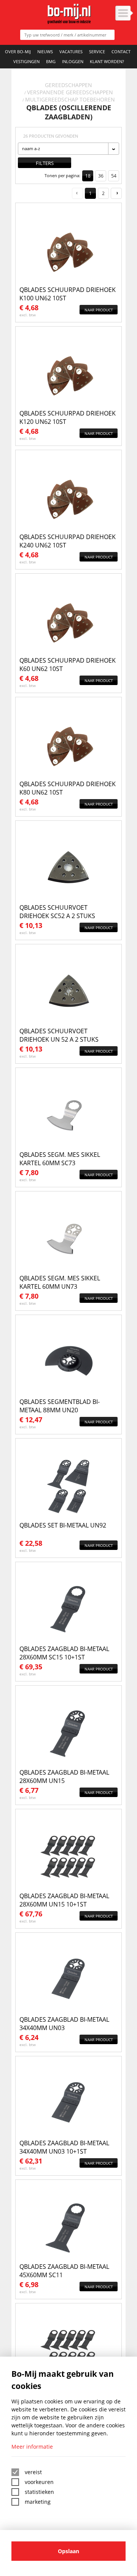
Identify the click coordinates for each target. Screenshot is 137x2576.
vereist (33, 2472)
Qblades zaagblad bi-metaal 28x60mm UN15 (64, 1777)
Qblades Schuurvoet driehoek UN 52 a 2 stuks (59, 1035)
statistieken (39, 2492)
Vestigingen (26, 61)
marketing (38, 2502)
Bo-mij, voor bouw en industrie (69, 14)
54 (114, 176)
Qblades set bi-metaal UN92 (63, 1525)
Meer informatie (32, 2447)
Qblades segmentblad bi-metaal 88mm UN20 (60, 1406)
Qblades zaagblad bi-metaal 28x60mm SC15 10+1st (64, 1653)
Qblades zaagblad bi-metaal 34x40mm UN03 (64, 2024)
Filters (45, 163)
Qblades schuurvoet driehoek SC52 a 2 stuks (57, 912)
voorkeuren (39, 2482)
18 (88, 176)
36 (101, 176)
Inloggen (73, 61)
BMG (51, 61)
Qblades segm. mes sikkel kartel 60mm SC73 (60, 1159)
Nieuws (45, 52)
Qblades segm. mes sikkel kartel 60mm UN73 (60, 1282)
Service (97, 52)
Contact (121, 52)
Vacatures (71, 52)
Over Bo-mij (18, 52)
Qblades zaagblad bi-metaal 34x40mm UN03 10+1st (64, 2147)
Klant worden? (107, 61)
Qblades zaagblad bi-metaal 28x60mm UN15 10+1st (64, 1900)
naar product (99, 310)
